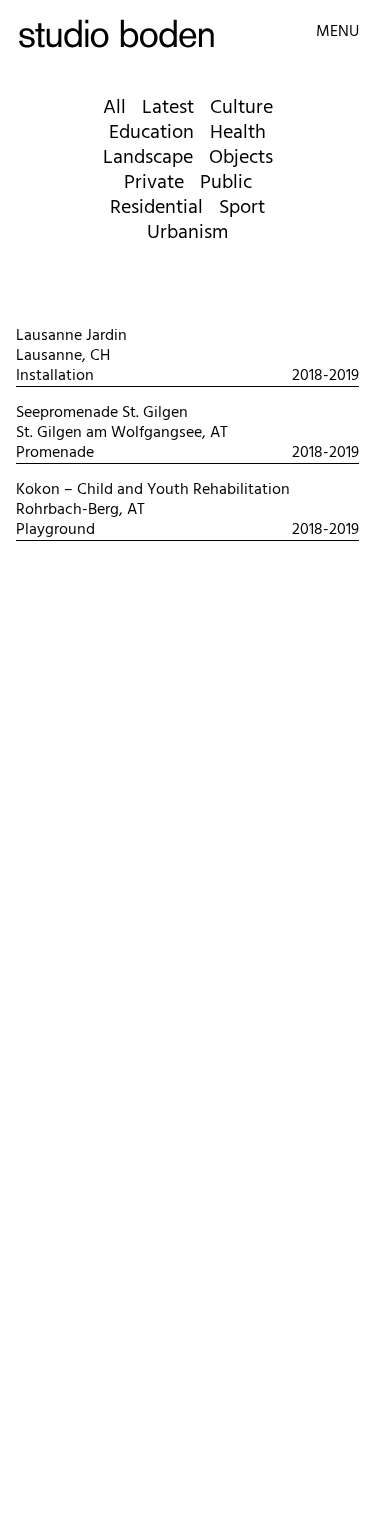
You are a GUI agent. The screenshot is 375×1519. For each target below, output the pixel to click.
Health (238, 133)
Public (226, 183)
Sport (242, 208)
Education (151, 133)
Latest (168, 108)
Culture (241, 108)
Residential (156, 208)
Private (154, 183)
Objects (241, 158)
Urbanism (187, 233)
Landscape (148, 158)
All (114, 108)
